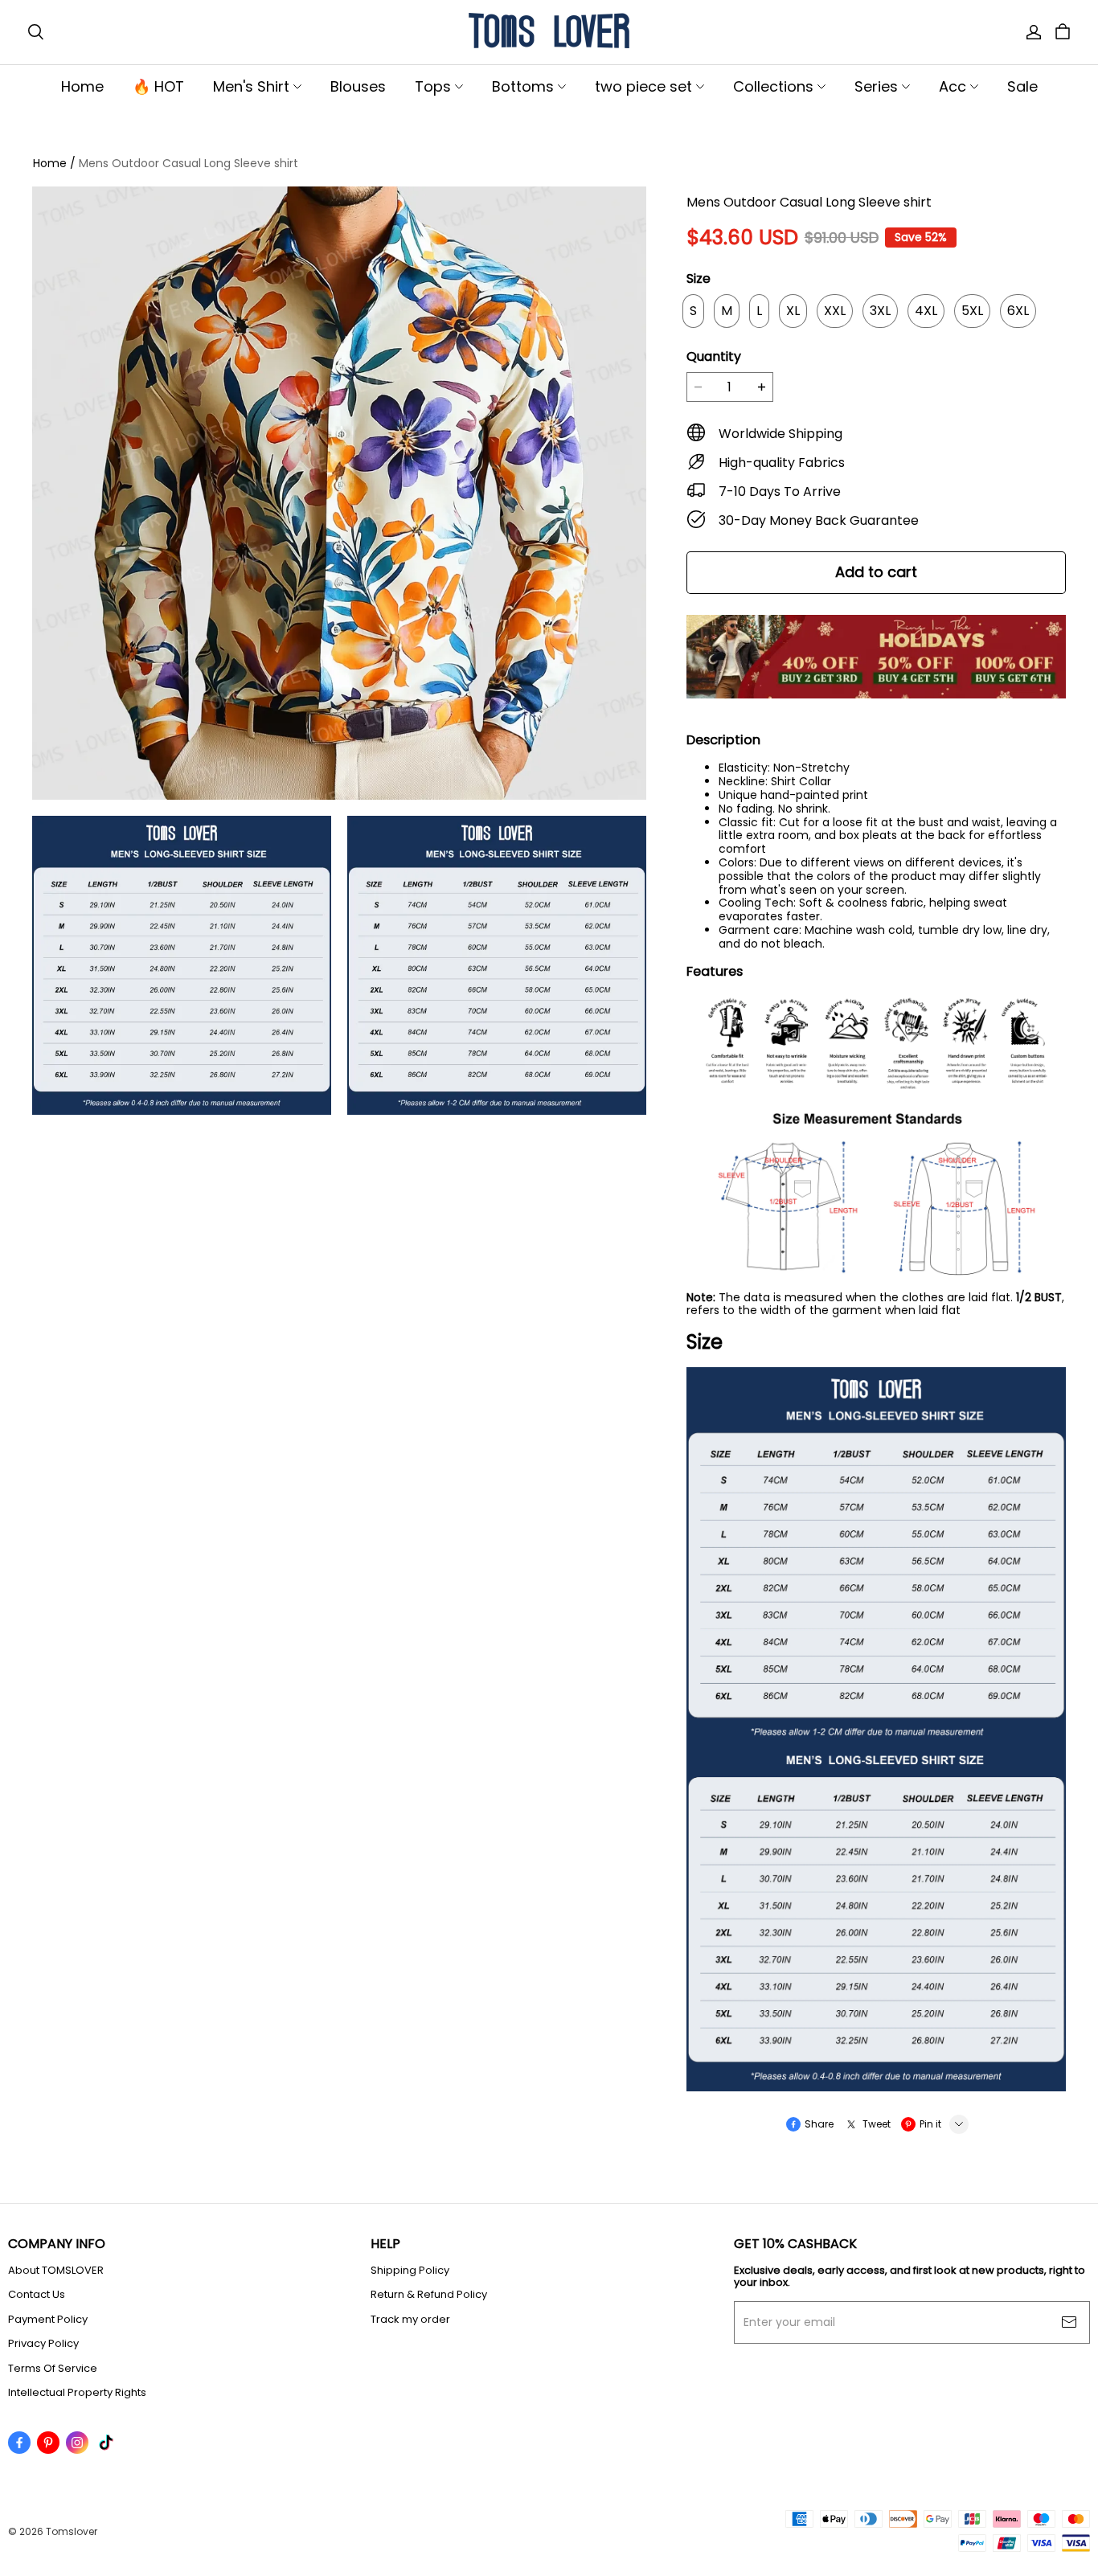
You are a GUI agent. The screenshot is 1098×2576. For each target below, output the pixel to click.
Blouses (358, 86)
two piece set (643, 86)
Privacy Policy (43, 2344)
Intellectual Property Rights (77, 2393)
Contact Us (37, 2295)
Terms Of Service (53, 2369)
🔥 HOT (158, 86)
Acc (953, 86)
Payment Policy (48, 2320)
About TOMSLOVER (56, 2271)
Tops (433, 86)
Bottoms (523, 86)
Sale (1022, 86)
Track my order (410, 2320)
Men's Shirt (251, 86)
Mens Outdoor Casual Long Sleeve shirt (188, 163)
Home (82, 86)
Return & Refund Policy (429, 2295)
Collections (773, 86)
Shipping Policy (410, 2271)
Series (876, 86)
